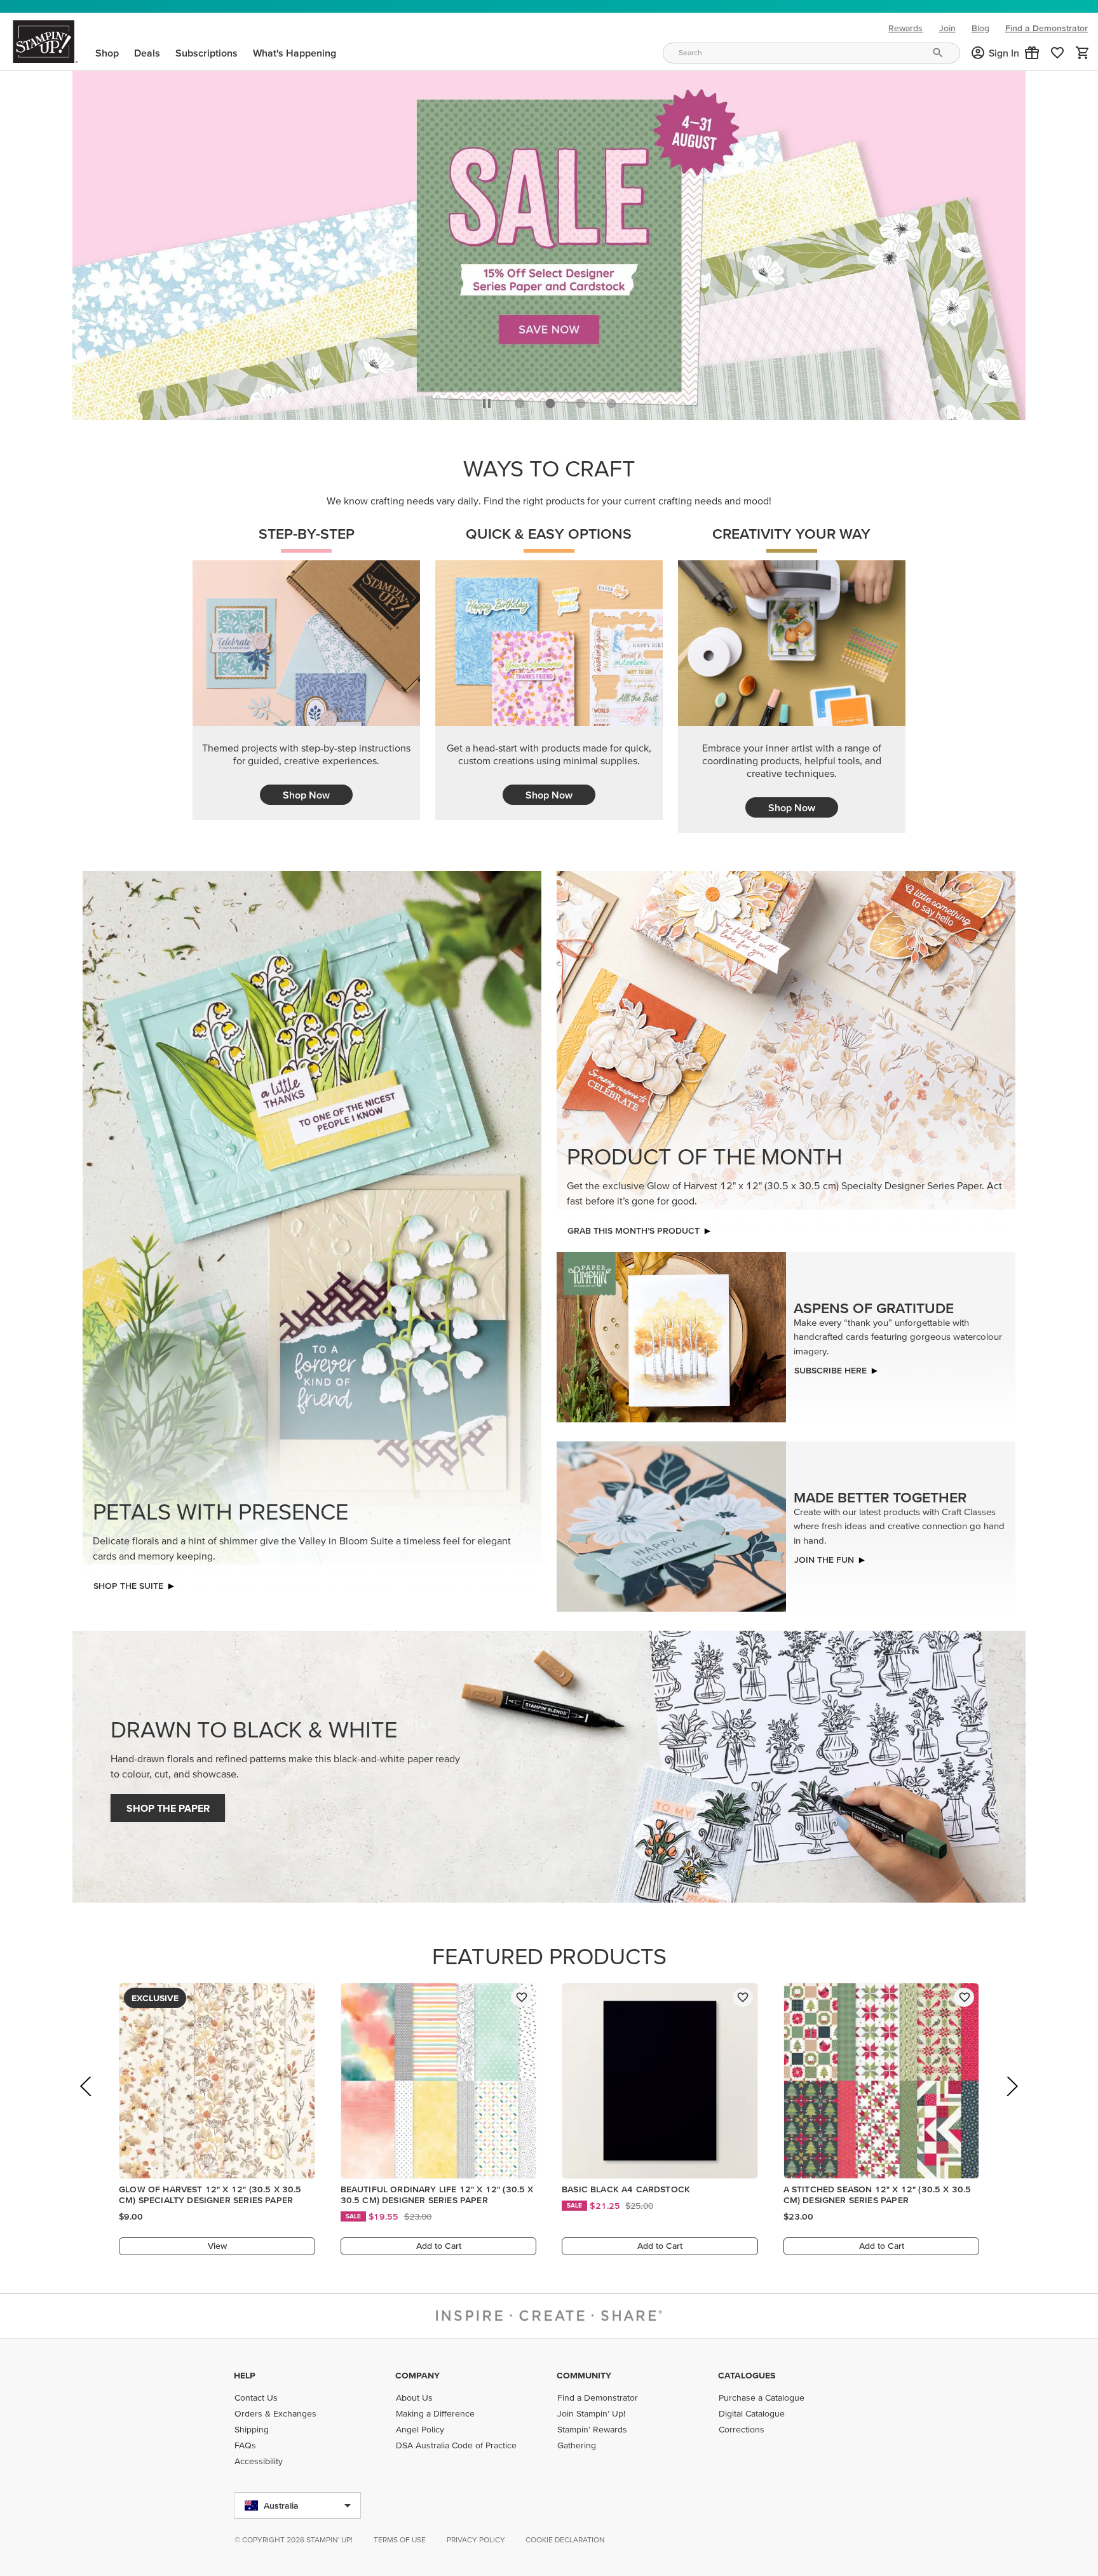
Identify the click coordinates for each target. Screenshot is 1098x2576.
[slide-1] (550, 403)
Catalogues (747, 2375)
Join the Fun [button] (824, 1560)
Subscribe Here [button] (830, 1370)
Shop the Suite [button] (128, 1586)
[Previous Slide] (87, 2104)
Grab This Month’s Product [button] (634, 1231)
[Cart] (1083, 53)
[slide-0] (520, 403)
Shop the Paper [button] (168, 1808)
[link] (1057, 53)
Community (584, 2375)
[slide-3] (611, 403)
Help (245, 2375)
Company (417, 2375)
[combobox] (811, 53)
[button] (1032, 53)
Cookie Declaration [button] (565, 2539)
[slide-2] (581, 403)
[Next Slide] (1011, 2104)
